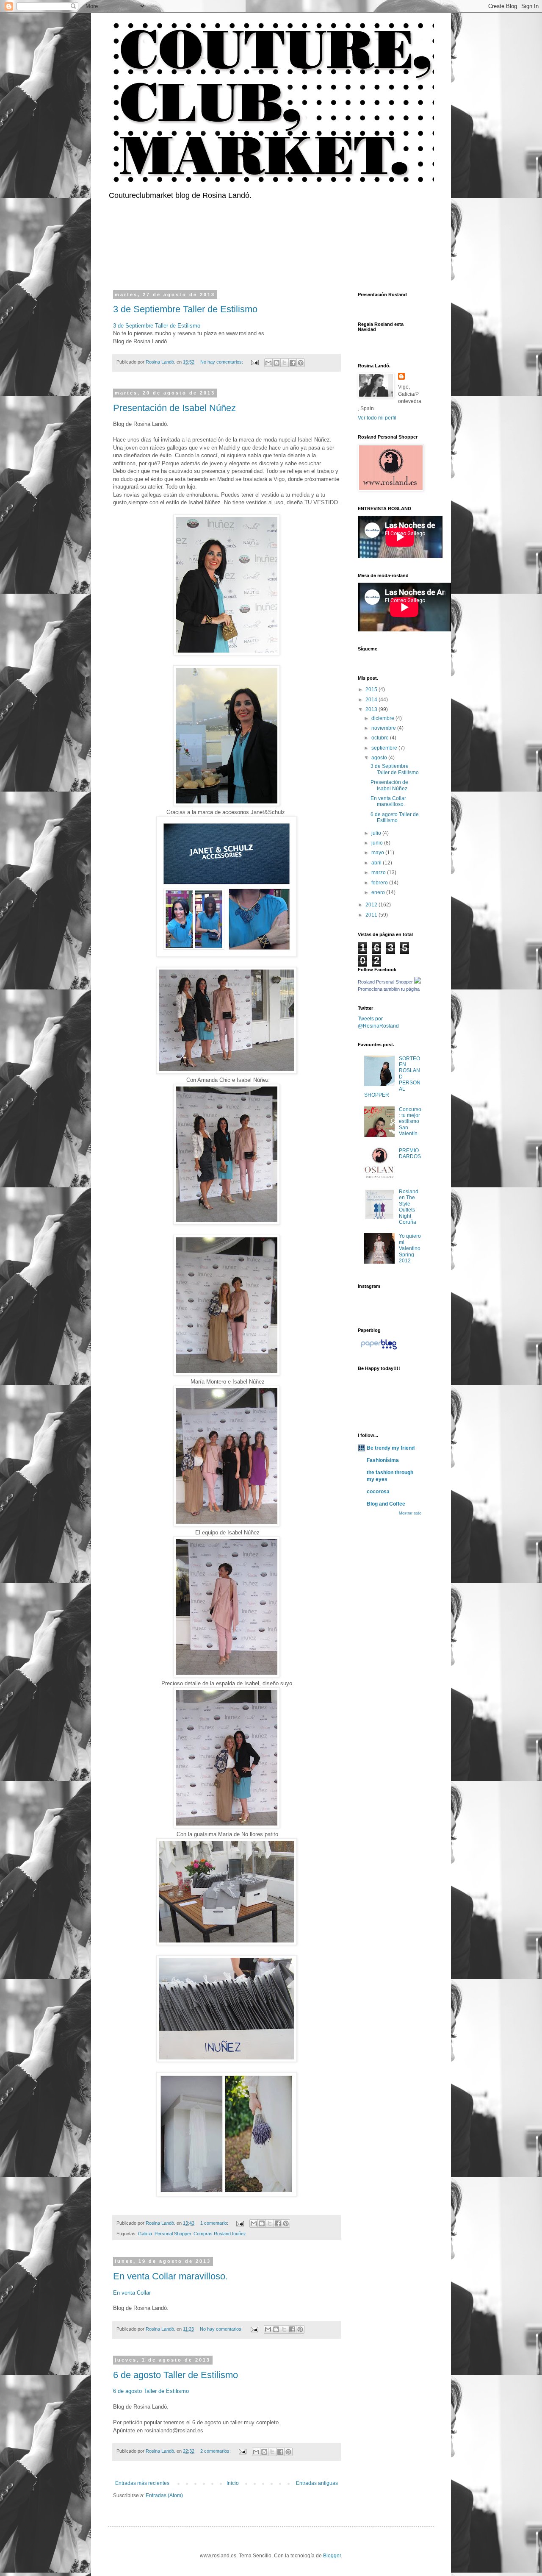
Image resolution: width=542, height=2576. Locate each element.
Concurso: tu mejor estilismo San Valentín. (410, 1122)
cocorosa (378, 1492)
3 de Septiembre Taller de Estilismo (185, 309)
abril (377, 863)
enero (379, 892)
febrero (380, 883)
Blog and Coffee (386, 1504)
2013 (372, 709)
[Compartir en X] (285, 363)
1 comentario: (215, 2223)
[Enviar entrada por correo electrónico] (254, 362)
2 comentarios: (216, 2451)
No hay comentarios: (222, 362)
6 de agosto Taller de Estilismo (176, 2375)
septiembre (385, 748)
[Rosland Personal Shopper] (418, 982)
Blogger (332, 2556)
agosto (380, 758)
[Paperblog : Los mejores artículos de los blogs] (379, 1350)
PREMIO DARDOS (410, 1153)
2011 (372, 915)
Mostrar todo (410, 1513)
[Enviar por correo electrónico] (268, 363)
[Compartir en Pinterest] (301, 363)
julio (377, 833)
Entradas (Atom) (164, 2495)
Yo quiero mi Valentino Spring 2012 (410, 1248)
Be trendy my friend (391, 1448)
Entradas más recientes (142, 2483)
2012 (372, 905)
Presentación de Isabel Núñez (174, 408)
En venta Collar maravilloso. (170, 2276)
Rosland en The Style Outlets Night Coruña (409, 1207)
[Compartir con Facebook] (293, 363)
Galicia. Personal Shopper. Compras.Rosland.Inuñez (192, 2234)
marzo (379, 873)
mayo (378, 853)
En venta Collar (132, 2293)
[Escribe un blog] (277, 363)
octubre (381, 738)
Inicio (233, 2483)
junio (378, 843)
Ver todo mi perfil (377, 418)
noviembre (384, 728)
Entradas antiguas (317, 2483)
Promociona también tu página (389, 989)
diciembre (383, 718)
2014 (372, 700)
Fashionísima (383, 1460)
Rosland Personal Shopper (385, 982)
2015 (372, 689)
